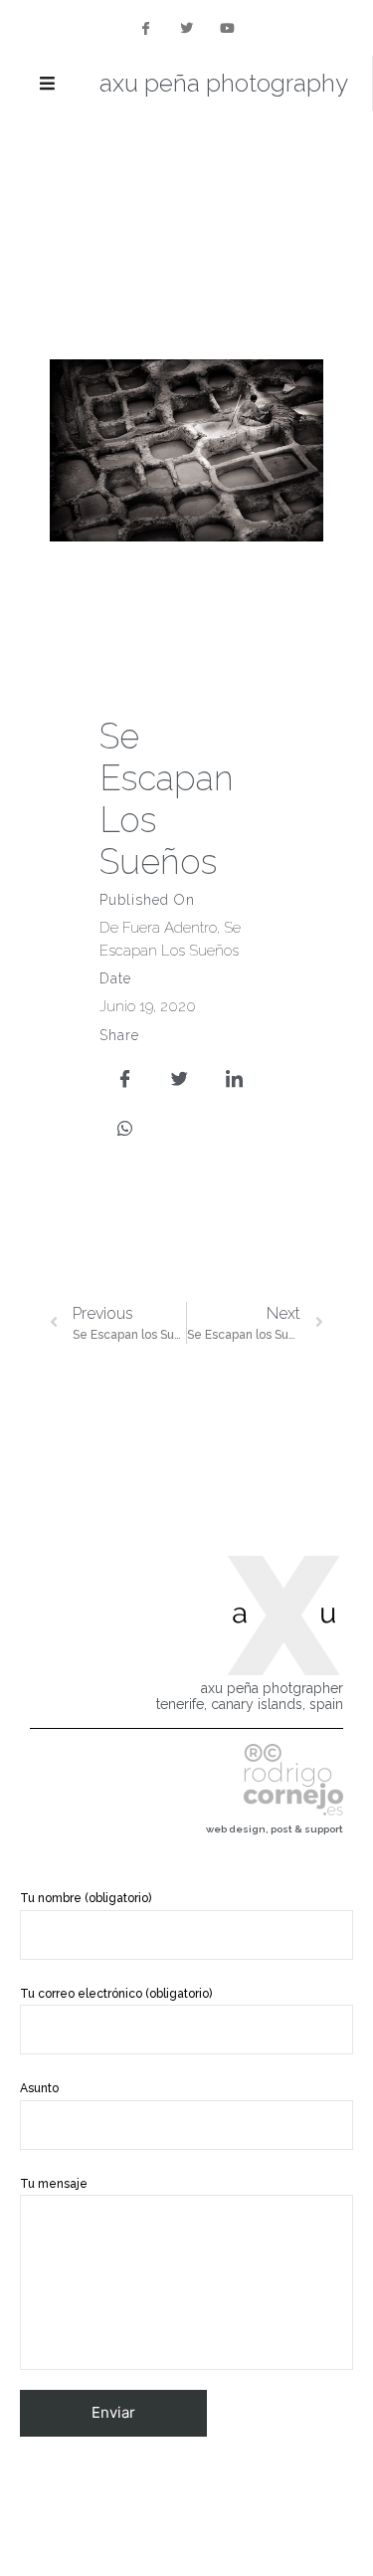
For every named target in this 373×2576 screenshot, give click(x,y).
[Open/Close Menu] (47, 83)
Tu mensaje (54, 2184)
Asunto (39, 2088)
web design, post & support (275, 1829)
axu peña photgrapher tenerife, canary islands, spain (250, 1697)
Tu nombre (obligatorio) (86, 1898)
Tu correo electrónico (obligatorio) (116, 1994)
